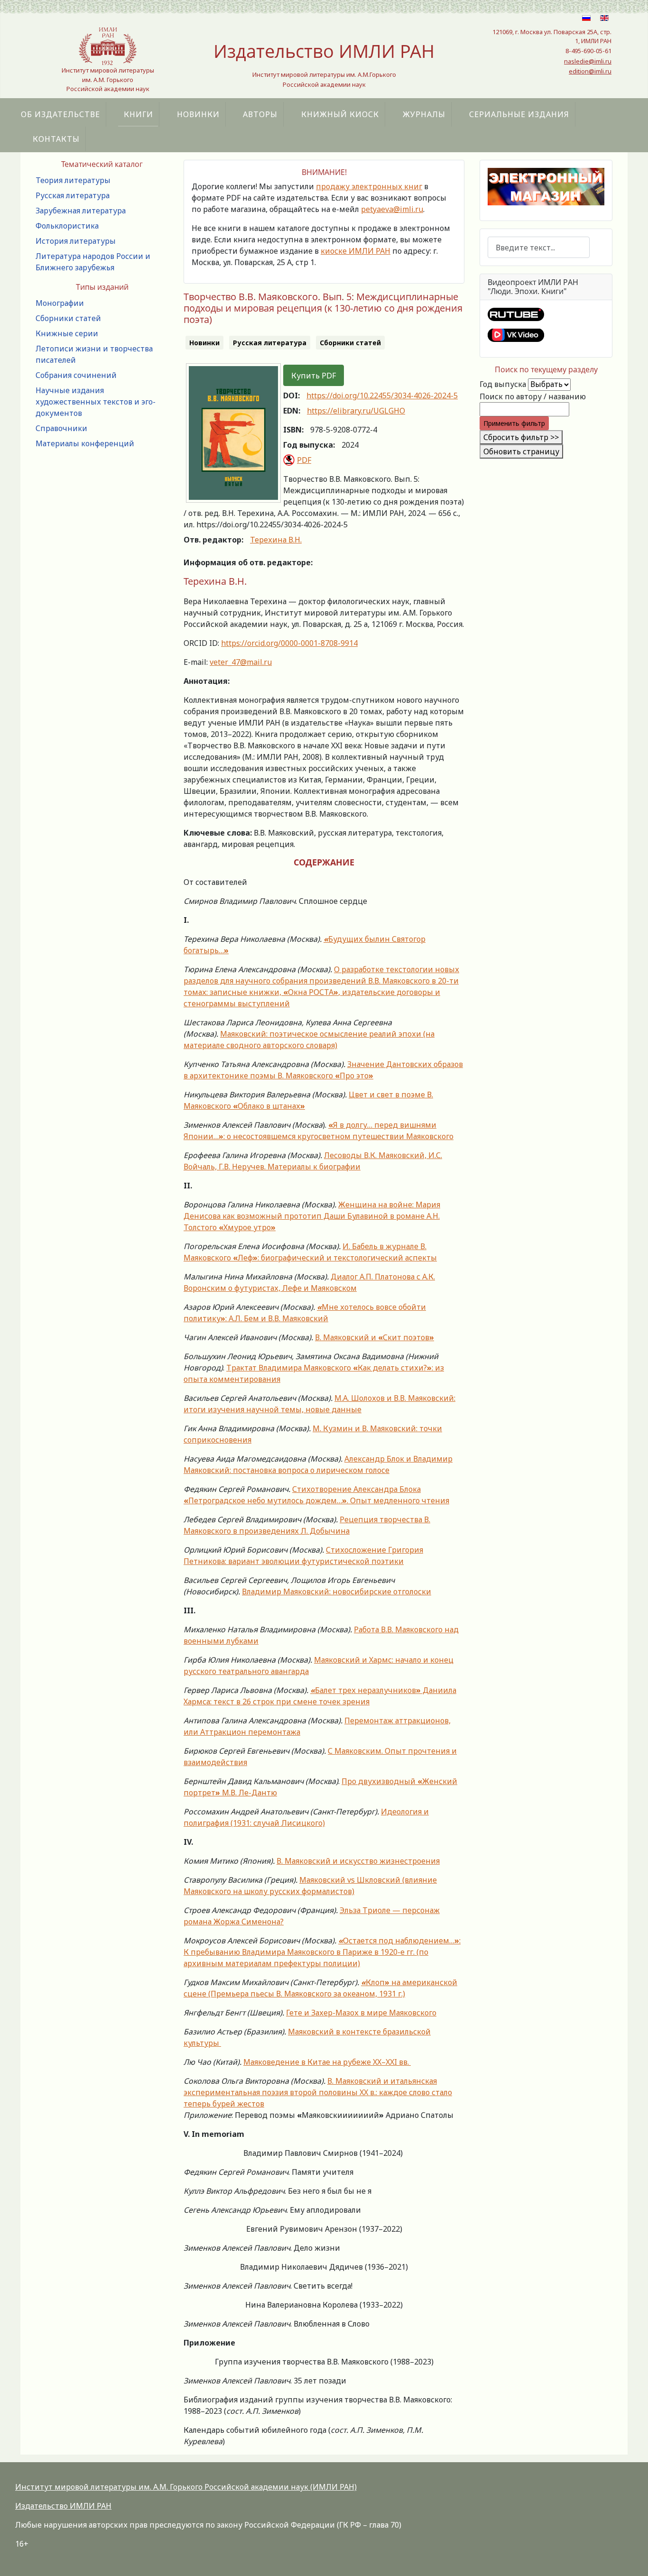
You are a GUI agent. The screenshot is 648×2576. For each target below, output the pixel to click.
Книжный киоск (340, 114)
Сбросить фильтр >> (521, 437)
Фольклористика (67, 226)
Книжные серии (67, 333)
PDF (304, 460)
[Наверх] (631, 2558)
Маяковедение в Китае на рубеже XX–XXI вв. (327, 2062)
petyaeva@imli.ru (392, 209)
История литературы (76, 241)
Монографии (60, 303)
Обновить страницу (521, 451)
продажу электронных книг (369, 186)
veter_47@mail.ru (241, 662)
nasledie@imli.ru (588, 61)
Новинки (198, 114)
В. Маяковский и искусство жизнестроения (358, 1861)
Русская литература (73, 195)
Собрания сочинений (76, 375)
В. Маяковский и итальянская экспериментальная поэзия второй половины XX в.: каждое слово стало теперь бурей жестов (318, 2092)
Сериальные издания (519, 114)
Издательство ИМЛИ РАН (63, 2506)
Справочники (61, 428)
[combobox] (539, 247)
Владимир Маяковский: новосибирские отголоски (337, 1592)
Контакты (56, 139)
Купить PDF (314, 376)
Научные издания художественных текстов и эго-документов (96, 402)
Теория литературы (73, 180)
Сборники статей (68, 318)
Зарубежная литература (81, 211)
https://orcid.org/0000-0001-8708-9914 (289, 643)
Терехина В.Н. (276, 540)
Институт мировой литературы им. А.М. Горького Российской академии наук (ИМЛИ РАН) (186, 2487)
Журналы (424, 114)
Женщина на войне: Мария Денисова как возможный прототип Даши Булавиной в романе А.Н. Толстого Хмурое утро (312, 1216)
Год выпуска (503, 384)
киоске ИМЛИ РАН (356, 251)
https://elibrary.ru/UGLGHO (356, 411)
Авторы (260, 114)
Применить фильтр (514, 423)
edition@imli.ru (590, 71)
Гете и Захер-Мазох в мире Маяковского (361, 2013)
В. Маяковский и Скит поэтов (375, 1337)
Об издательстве (60, 114)
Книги (139, 114)
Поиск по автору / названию (533, 396)
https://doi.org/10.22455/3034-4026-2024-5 (382, 396)
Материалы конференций (85, 443)
